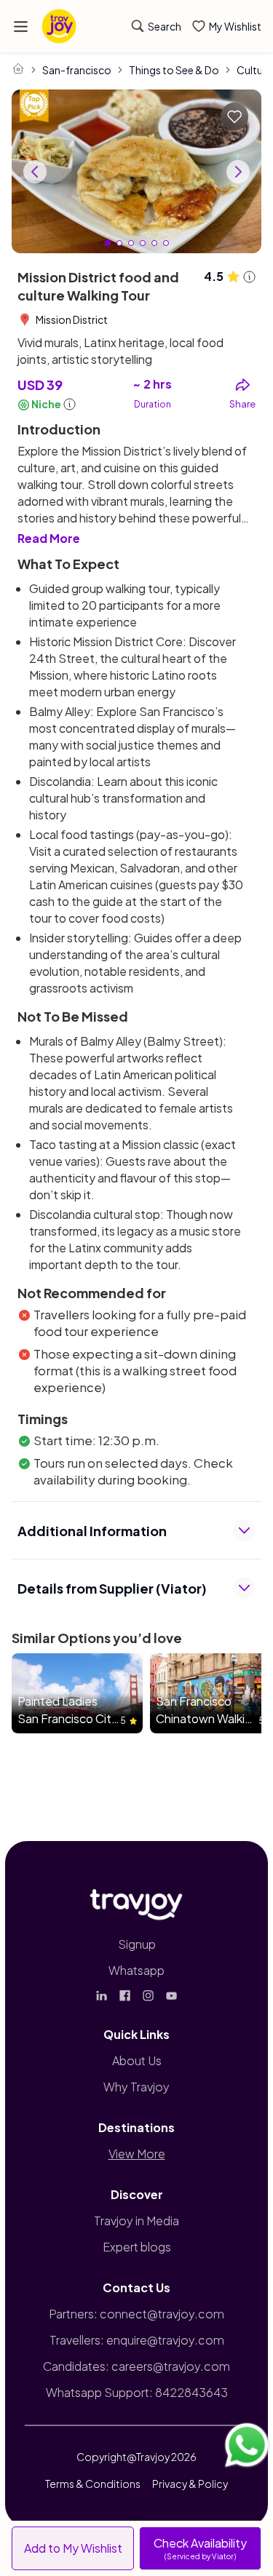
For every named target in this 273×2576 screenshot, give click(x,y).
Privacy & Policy (190, 2484)
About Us (137, 2060)
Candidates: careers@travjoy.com (136, 2366)
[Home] (18, 68)
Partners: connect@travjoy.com (136, 2314)
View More (137, 2154)
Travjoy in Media (136, 2221)
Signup (137, 1944)
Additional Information (92, 1531)
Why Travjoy (136, 2087)
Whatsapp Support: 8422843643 (137, 2392)
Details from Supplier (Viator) (112, 1588)
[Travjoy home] (137, 1901)
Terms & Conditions (93, 2484)
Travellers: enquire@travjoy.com (137, 2340)
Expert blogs (137, 2247)
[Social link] (102, 1995)
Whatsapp (136, 1970)
